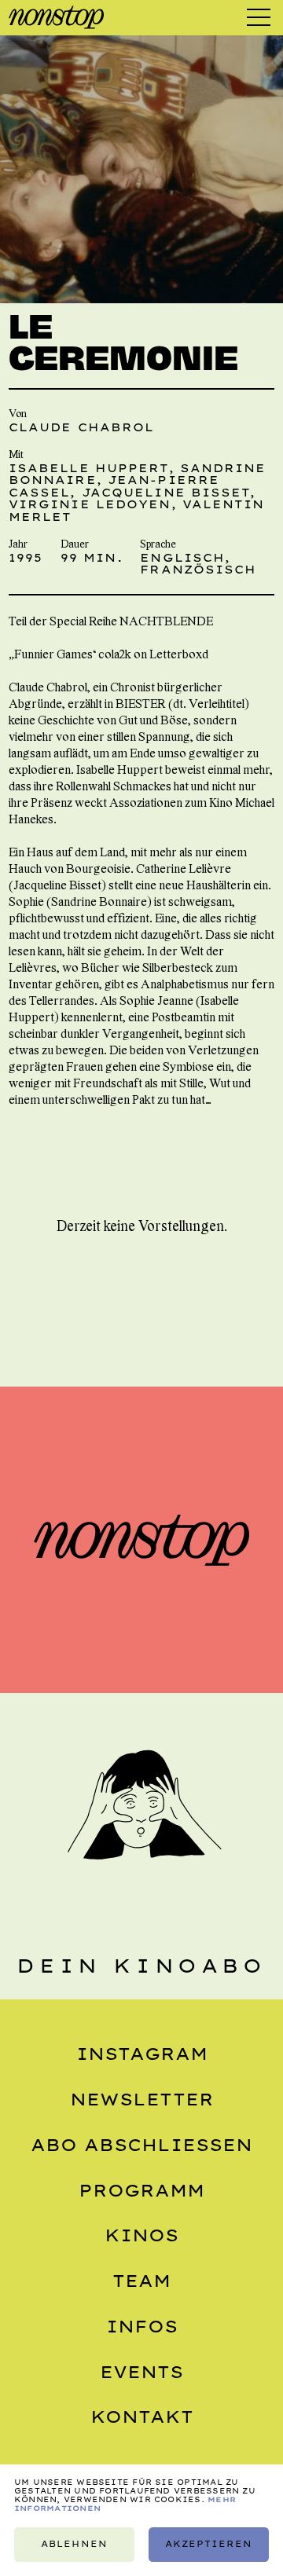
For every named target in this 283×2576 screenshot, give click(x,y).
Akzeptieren (209, 2544)
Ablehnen (74, 2544)
